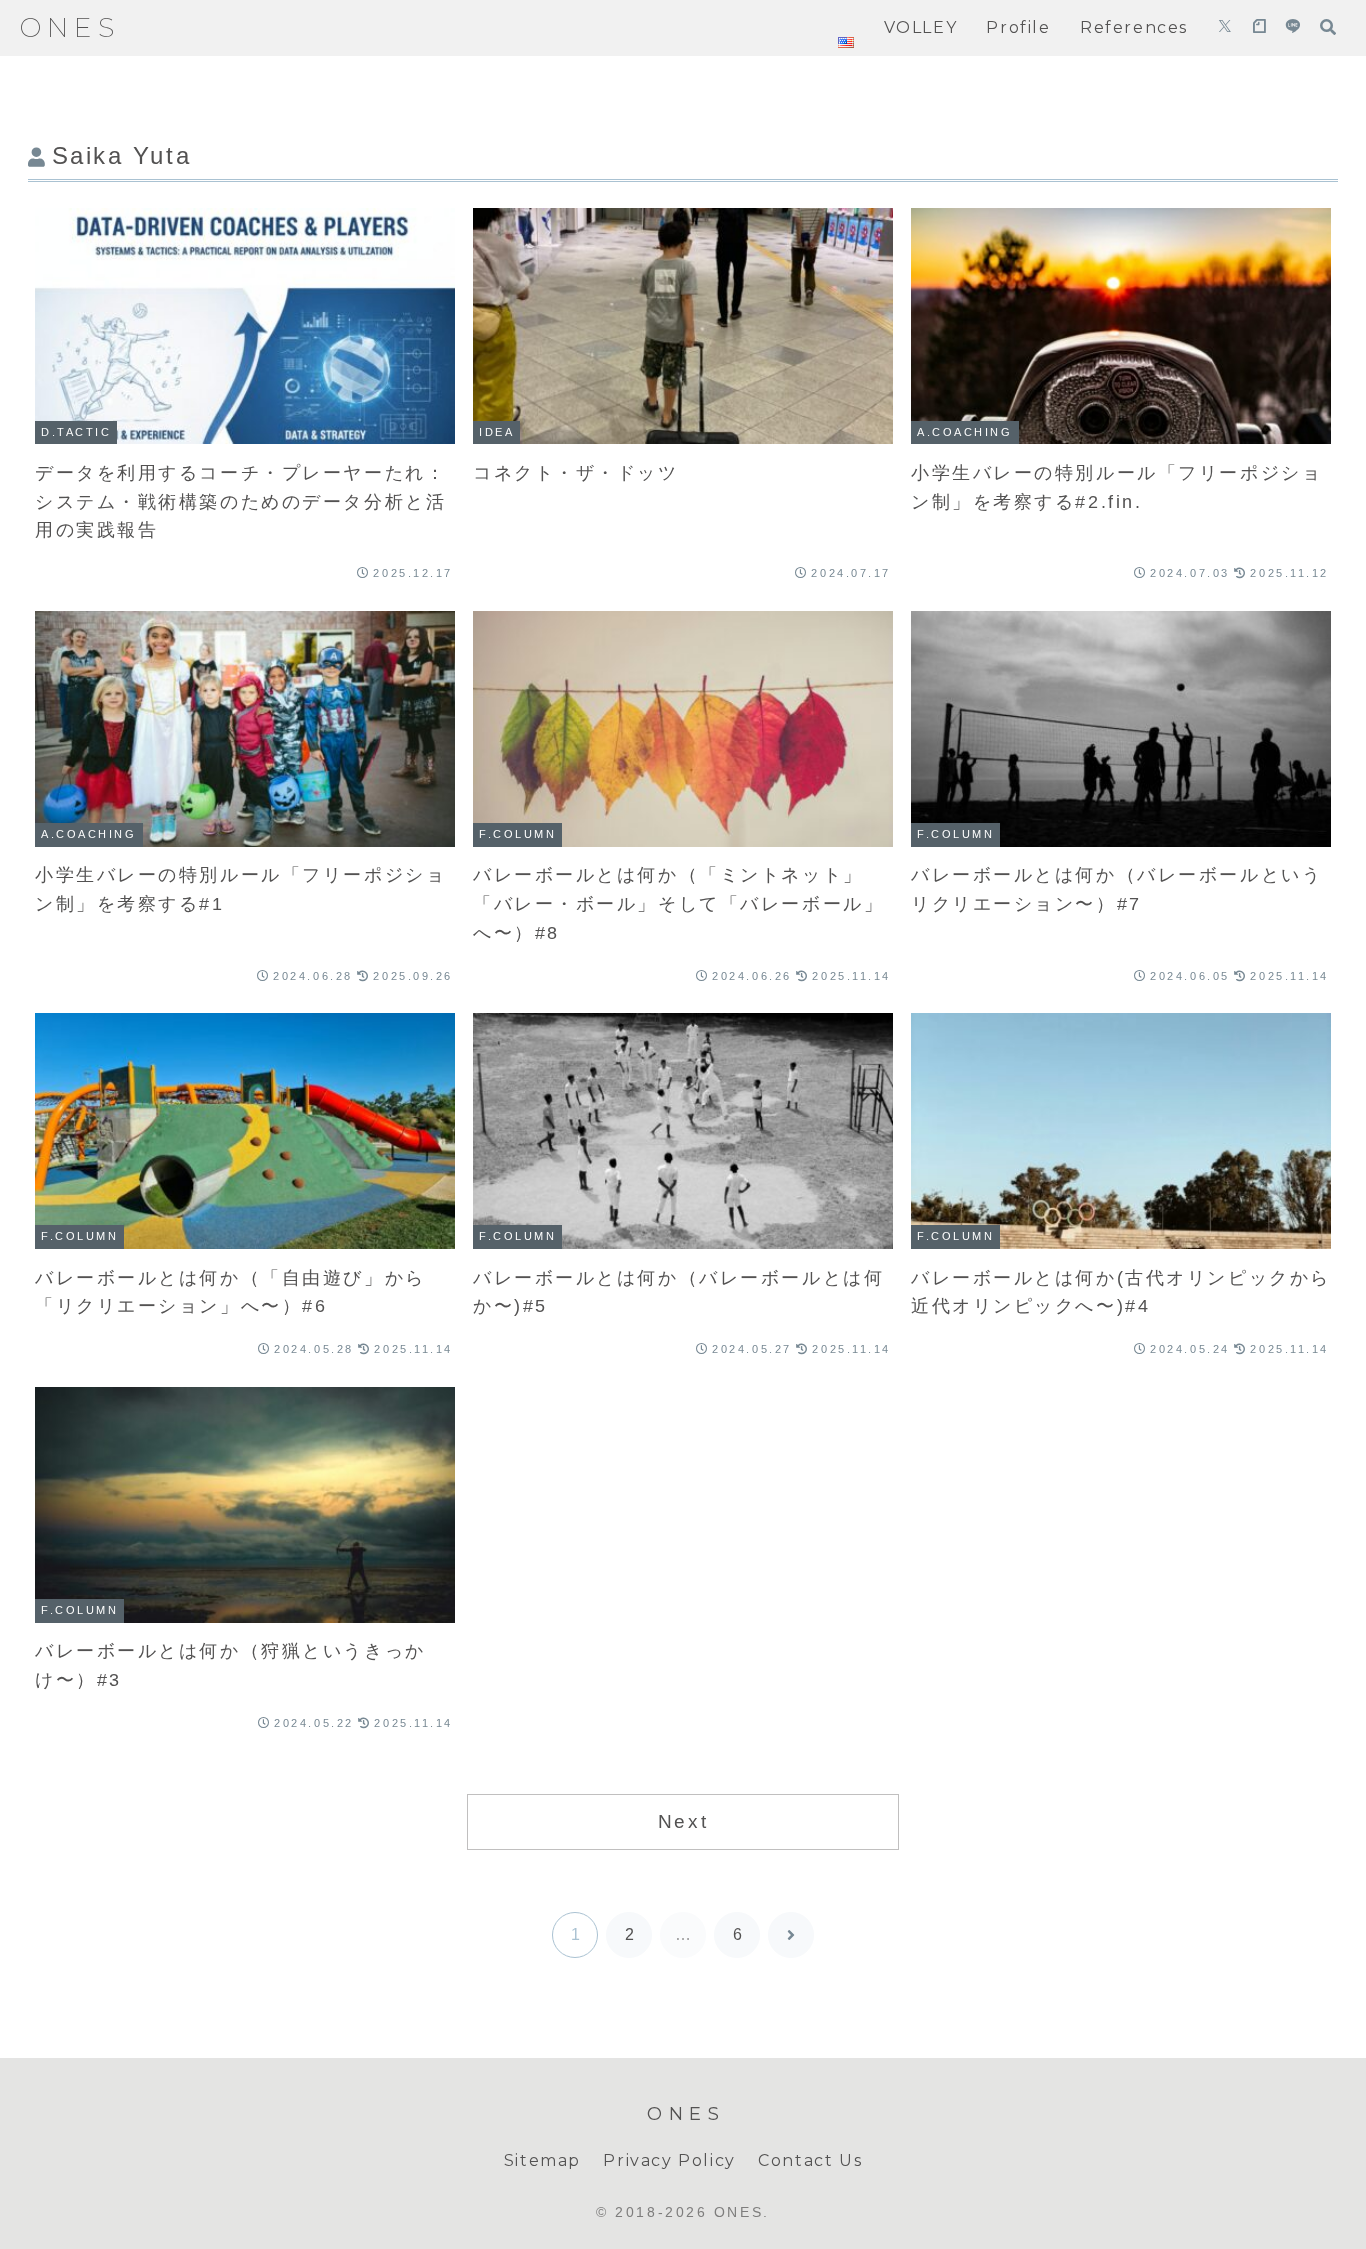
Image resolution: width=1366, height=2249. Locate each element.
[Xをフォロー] (1225, 28)
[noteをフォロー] (1259, 28)
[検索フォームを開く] (1328, 27)
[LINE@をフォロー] (1293, 28)
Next (683, 1821)
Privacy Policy (669, 2160)
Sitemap (542, 2160)
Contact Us (810, 2160)
